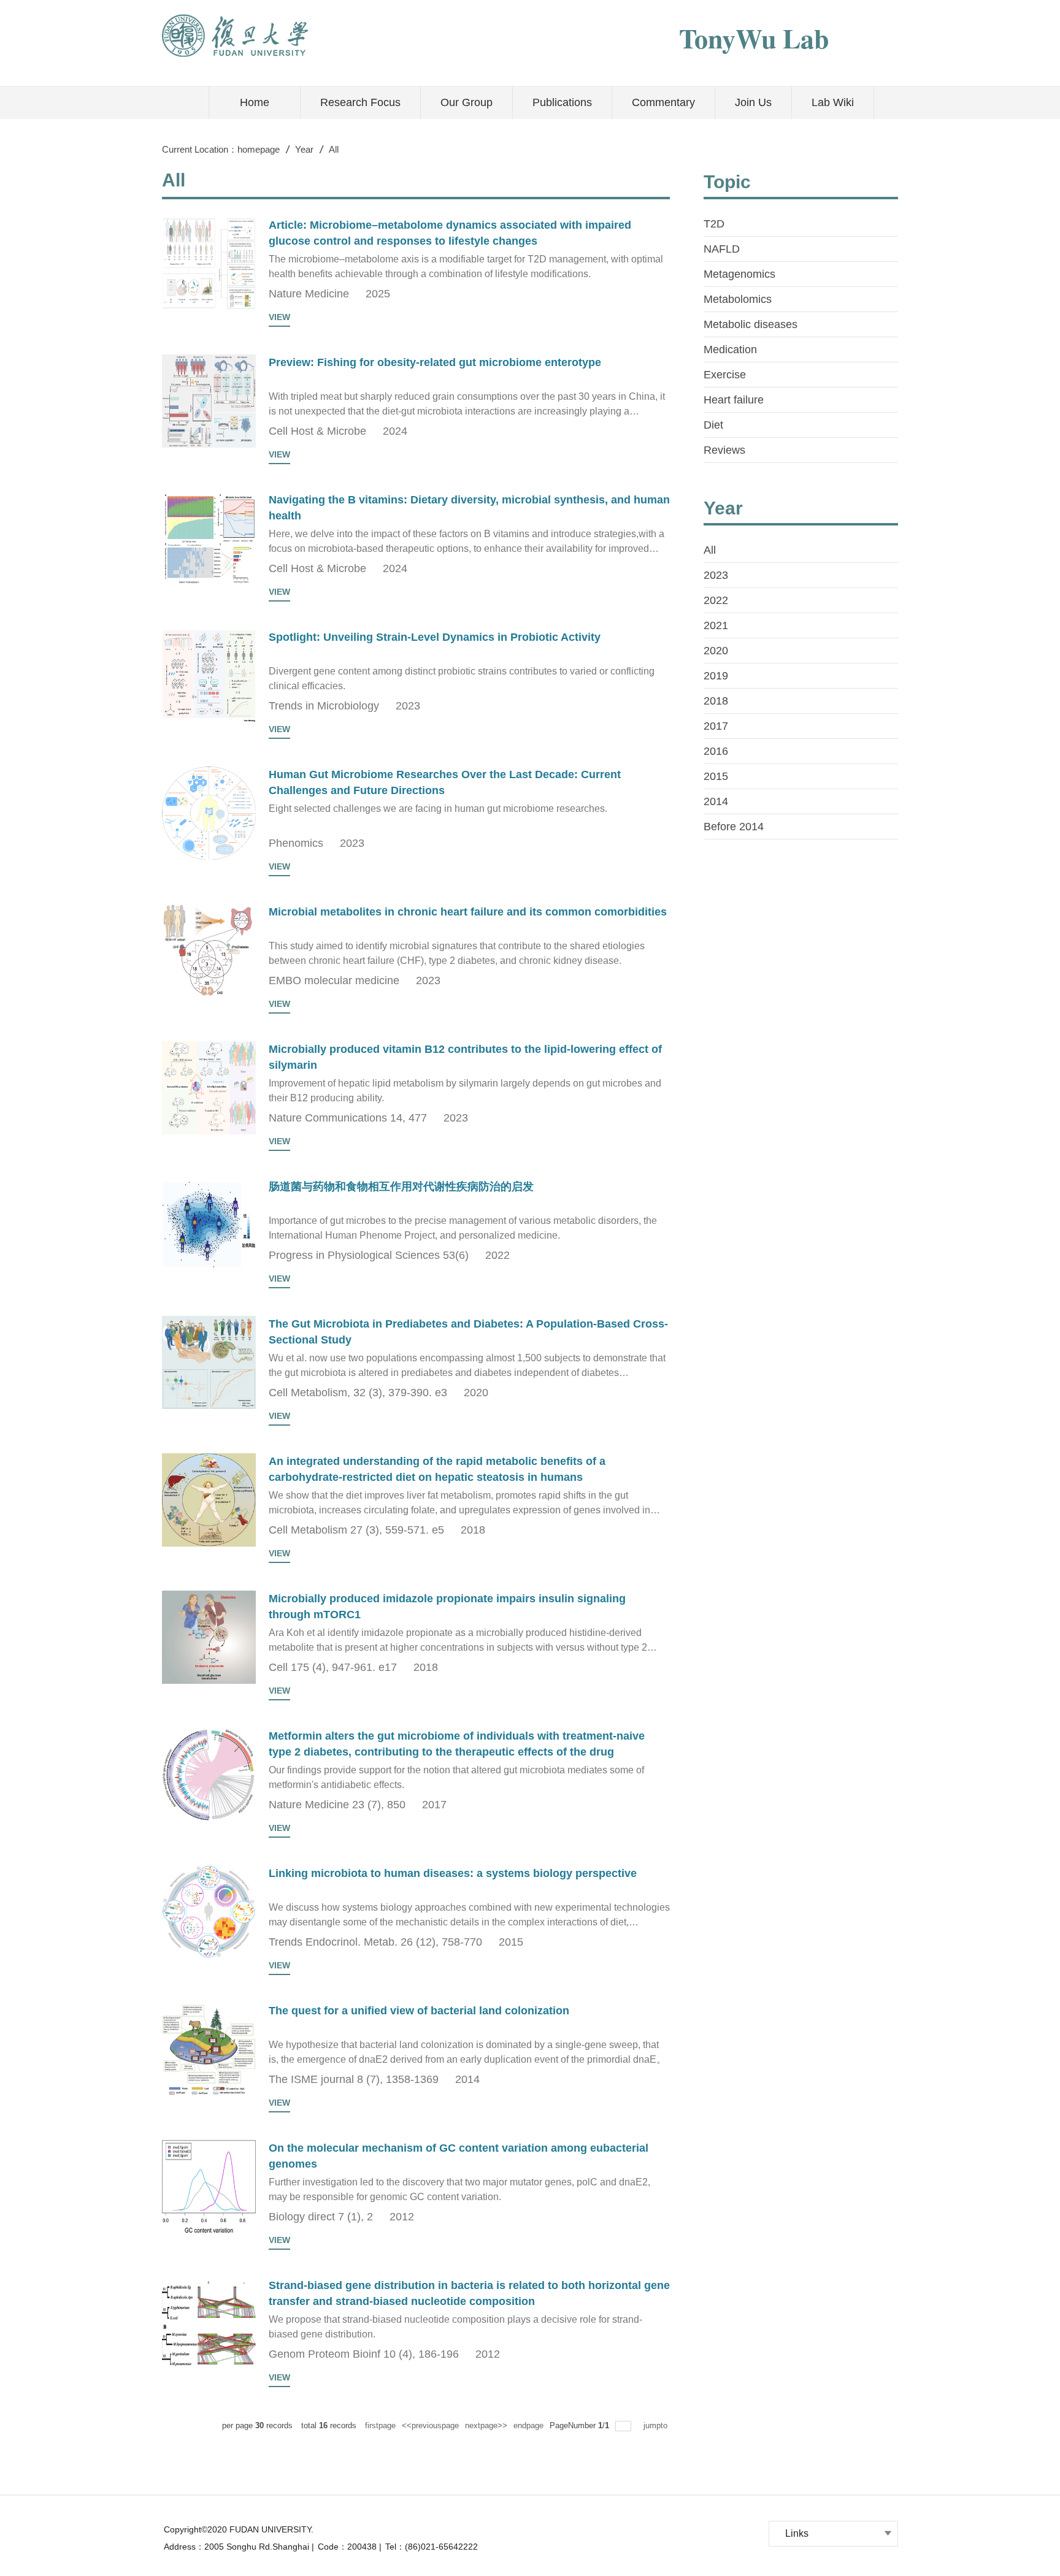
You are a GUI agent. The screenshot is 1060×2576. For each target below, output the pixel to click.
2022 (716, 600)
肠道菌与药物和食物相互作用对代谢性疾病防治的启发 (401, 1187)
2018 (716, 701)
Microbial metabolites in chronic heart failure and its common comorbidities (468, 912)
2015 (716, 776)
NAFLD (722, 249)
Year (304, 149)
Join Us (753, 102)
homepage (259, 149)
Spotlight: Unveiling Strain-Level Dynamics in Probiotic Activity (435, 637)
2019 (716, 676)
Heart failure (734, 400)
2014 (716, 801)
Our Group (467, 102)
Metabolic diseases (751, 324)
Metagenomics (739, 274)
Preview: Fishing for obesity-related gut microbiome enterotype (435, 362)
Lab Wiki (833, 102)
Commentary (663, 102)
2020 (716, 651)
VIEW (279, 317)
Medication (730, 350)
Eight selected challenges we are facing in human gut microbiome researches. (438, 808)
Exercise (725, 375)
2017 (716, 726)
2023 (716, 575)
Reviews (724, 450)
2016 (716, 751)
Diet (713, 425)
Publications (562, 102)
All (334, 149)
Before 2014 (734, 827)
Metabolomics (738, 299)
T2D (714, 224)
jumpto (657, 2425)
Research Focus (360, 102)
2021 (716, 625)
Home (255, 102)
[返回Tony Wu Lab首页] (235, 18)
